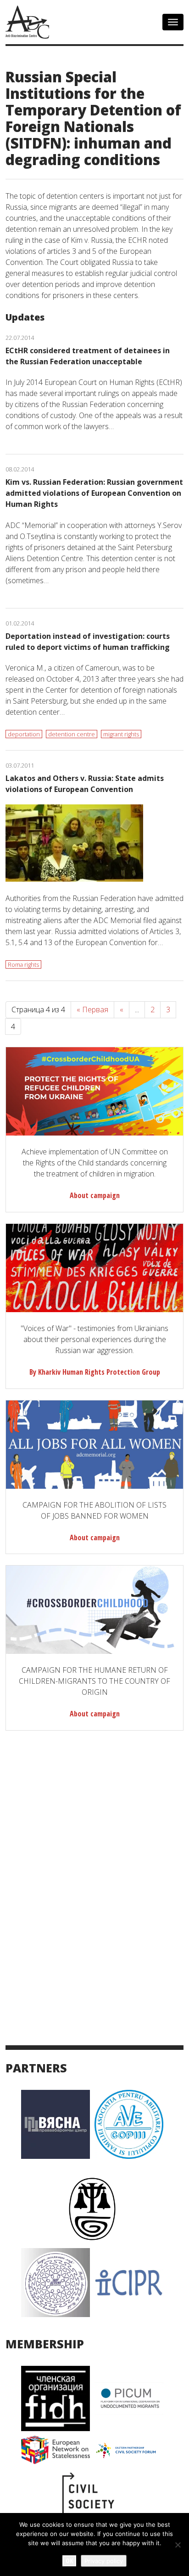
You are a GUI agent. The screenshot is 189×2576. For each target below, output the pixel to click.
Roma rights (23, 964)
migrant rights (121, 734)
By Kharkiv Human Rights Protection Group (95, 1372)
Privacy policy (104, 2561)
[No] (178, 2545)
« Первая (92, 1010)
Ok (69, 2561)
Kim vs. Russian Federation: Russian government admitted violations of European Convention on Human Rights (94, 493)
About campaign (95, 1195)
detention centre (72, 734)
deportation (24, 734)
